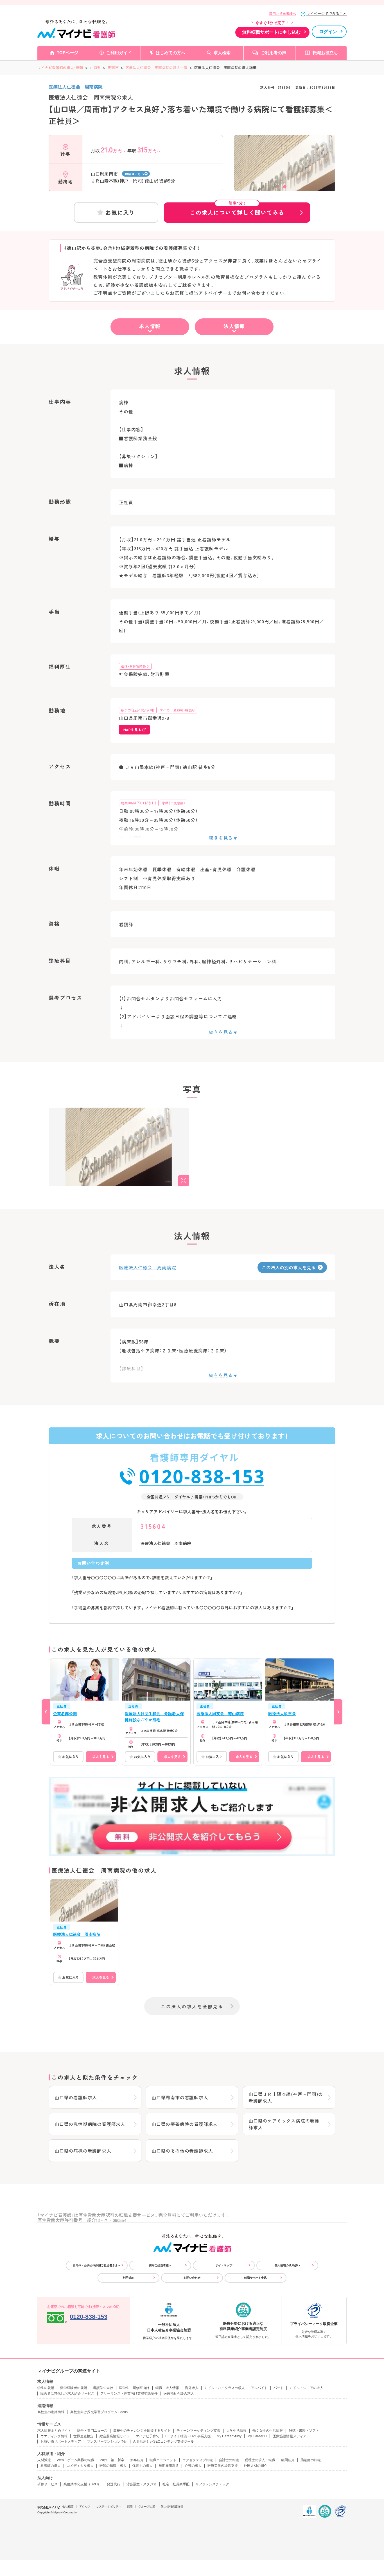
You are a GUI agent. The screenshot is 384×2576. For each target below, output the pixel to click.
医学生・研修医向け (134, 2388)
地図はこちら (135, 174)
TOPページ (67, 53)
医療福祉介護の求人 (179, 2394)
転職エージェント (163, 2460)
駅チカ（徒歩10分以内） (138, 710)
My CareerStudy (229, 2436)
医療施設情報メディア (290, 2436)
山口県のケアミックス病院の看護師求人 (284, 2124)
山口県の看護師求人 (76, 2097)
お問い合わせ (192, 2278)
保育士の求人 (143, 2466)
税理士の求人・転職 (260, 2460)
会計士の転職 (229, 2460)
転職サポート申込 (256, 2278)
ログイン (328, 32)
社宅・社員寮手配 (176, 2484)
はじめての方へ (170, 53)
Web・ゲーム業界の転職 (75, 2460)
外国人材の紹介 (256, 2466)
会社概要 (68, 2507)
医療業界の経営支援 (223, 2466)
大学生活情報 (236, 2431)
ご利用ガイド (119, 53)
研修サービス (48, 2484)
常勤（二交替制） (173, 803)
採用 (130, 2507)
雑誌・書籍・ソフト (304, 2431)
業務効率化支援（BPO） (82, 2484)
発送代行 (114, 2484)
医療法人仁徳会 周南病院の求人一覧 (156, 68)
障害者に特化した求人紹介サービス (67, 2394)
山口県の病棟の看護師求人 (83, 2151)
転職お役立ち (325, 53)
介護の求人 (193, 2466)
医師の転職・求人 (113, 2466)
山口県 (95, 68)
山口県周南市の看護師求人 (180, 2097)
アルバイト (259, 2388)
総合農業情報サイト (115, 2436)
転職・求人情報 (167, 2388)
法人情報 (234, 326)
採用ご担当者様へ (283, 14)
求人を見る (101, 1757)
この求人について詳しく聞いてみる (237, 209)
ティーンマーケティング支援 (198, 2431)
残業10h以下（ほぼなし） (139, 803)
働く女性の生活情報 (268, 2431)
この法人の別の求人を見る (289, 1267)
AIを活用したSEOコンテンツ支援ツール (164, 2442)
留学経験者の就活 (74, 2388)
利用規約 (128, 2278)
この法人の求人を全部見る (192, 2006)
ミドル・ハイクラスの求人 (225, 2388)
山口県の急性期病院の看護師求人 (90, 2124)
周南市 (113, 68)
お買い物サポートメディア (61, 2442)
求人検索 (222, 53)
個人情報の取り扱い (287, 2265)
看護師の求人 (51, 2466)
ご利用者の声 (274, 53)
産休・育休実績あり (135, 666)
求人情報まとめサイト (54, 2431)
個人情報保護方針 (172, 2507)
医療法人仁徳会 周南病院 (76, 87)
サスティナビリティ (109, 2507)
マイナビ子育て (148, 2436)
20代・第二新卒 (112, 2460)
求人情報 (150, 326)
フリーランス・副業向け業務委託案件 (129, 2394)
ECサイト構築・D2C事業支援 (188, 2436)
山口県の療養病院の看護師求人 (185, 2124)
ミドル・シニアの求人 (306, 2388)
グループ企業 (147, 2507)
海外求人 (192, 2388)
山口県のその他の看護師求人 (182, 2151)
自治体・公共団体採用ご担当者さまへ (97, 2265)
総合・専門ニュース (92, 2431)
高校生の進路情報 (51, 2412)
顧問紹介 (288, 2460)
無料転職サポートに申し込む (271, 32)
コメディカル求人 (80, 2466)
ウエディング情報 (54, 2436)
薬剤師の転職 (311, 2460)
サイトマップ (224, 2265)
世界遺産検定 (83, 2436)
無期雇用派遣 (169, 2466)
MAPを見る (132, 730)
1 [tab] (285, 187)
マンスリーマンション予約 (107, 2442)
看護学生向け (103, 2388)
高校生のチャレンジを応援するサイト (142, 2431)
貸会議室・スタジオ (141, 2484)
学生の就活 (46, 2388)
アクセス (85, 2507)
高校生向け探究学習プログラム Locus (99, 2412)
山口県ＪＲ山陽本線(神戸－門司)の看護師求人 (286, 2097)
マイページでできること (327, 14)
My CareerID (257, 2436)
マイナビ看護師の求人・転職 (60, 68)
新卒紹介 (137, 2460)
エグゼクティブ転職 (198, 2460)
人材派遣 (44, 2460)
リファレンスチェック (212, 2484)
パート (279, 2388)
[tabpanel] (285, 172)
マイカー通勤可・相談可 (177, 710)
